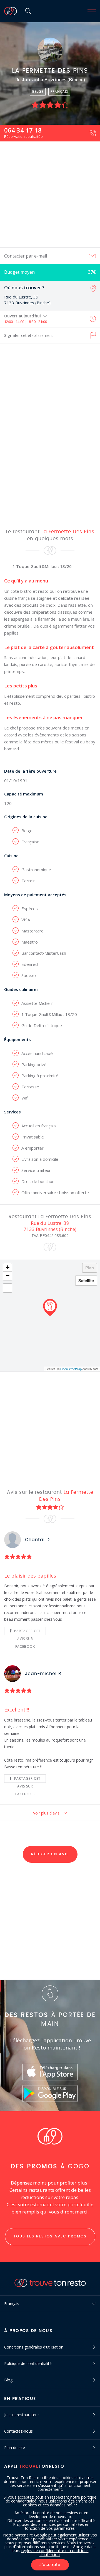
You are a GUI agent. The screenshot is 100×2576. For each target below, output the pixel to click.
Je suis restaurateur (22, 2415)
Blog (8, 2380)
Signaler (29, 335)
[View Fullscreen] (7, 1288)
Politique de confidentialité (28, 2363)
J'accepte (50, 2565)
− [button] (8, 1276)
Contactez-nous (18, 2431)
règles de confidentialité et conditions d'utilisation (55, 2552)
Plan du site (15, 2448)
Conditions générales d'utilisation (34, 2347)
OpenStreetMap (71, 1369)
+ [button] (8, 1267)
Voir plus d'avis (47, 1813)
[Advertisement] (50, 194)
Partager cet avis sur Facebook (27, 1632)
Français (12, 2304)
